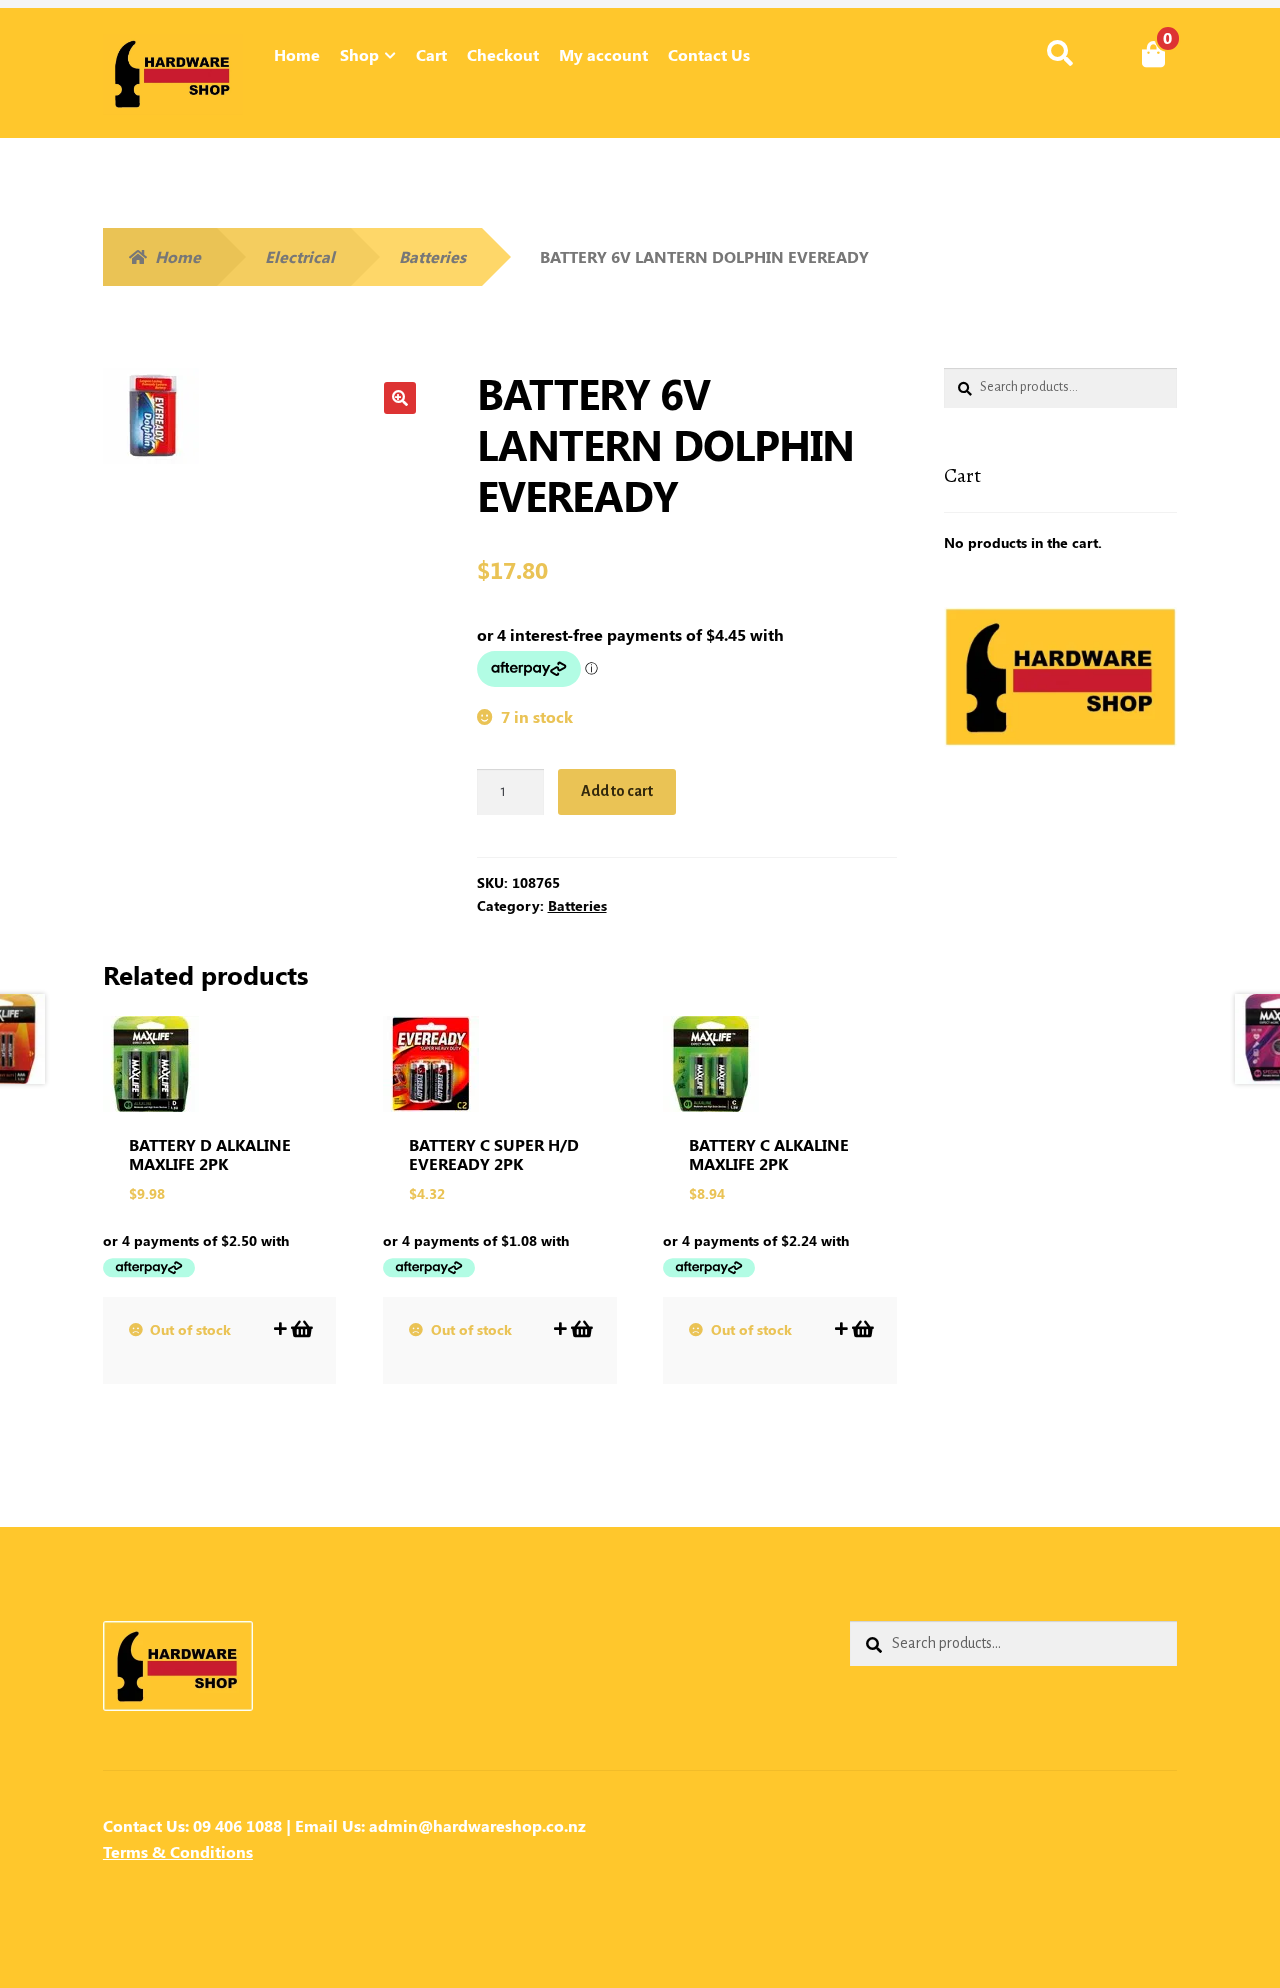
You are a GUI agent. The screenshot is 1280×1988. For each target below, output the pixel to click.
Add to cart (617, 791)
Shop (359, 54)
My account (603, 54)
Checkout (503, 54)
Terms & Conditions (178, 1851)
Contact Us (709, 54)
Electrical (300, 256)
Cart (431, 54)
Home (297, 54)
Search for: (1059, 54)
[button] (400, 398)
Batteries (432, 256)
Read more (300, 1328)
